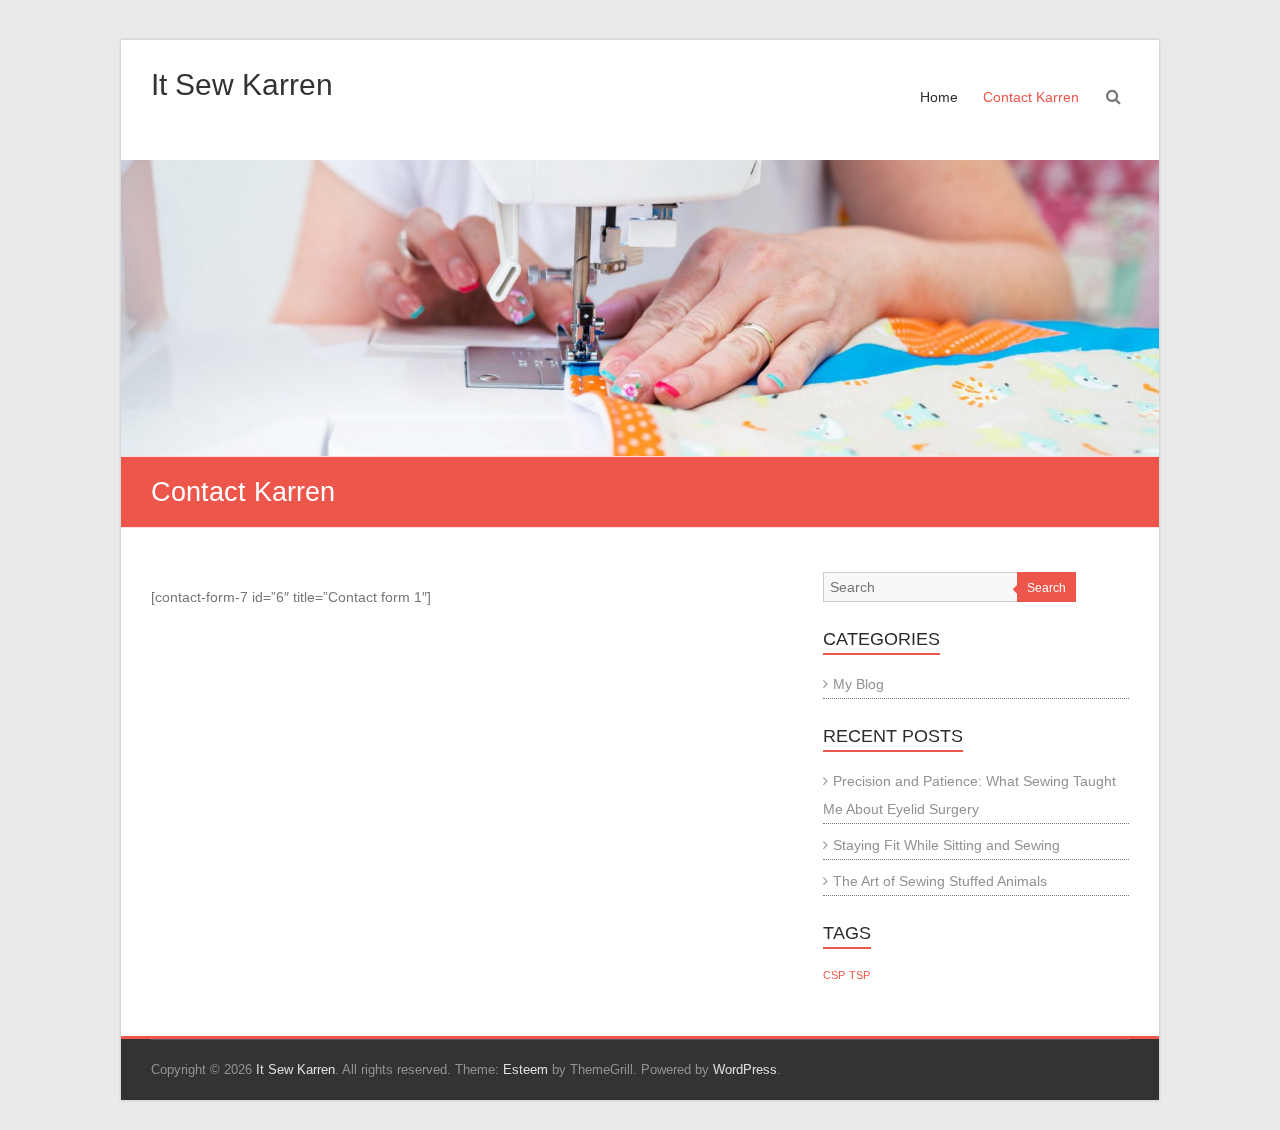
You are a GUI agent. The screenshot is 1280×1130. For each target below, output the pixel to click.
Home (939, 97)
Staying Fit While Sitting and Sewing (946, 845)
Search (1046, 588)
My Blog (858, 684)
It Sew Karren (242, 84)
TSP (859, 975)
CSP (834, 975)
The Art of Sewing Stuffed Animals (940, 881)
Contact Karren (1031, 97)
